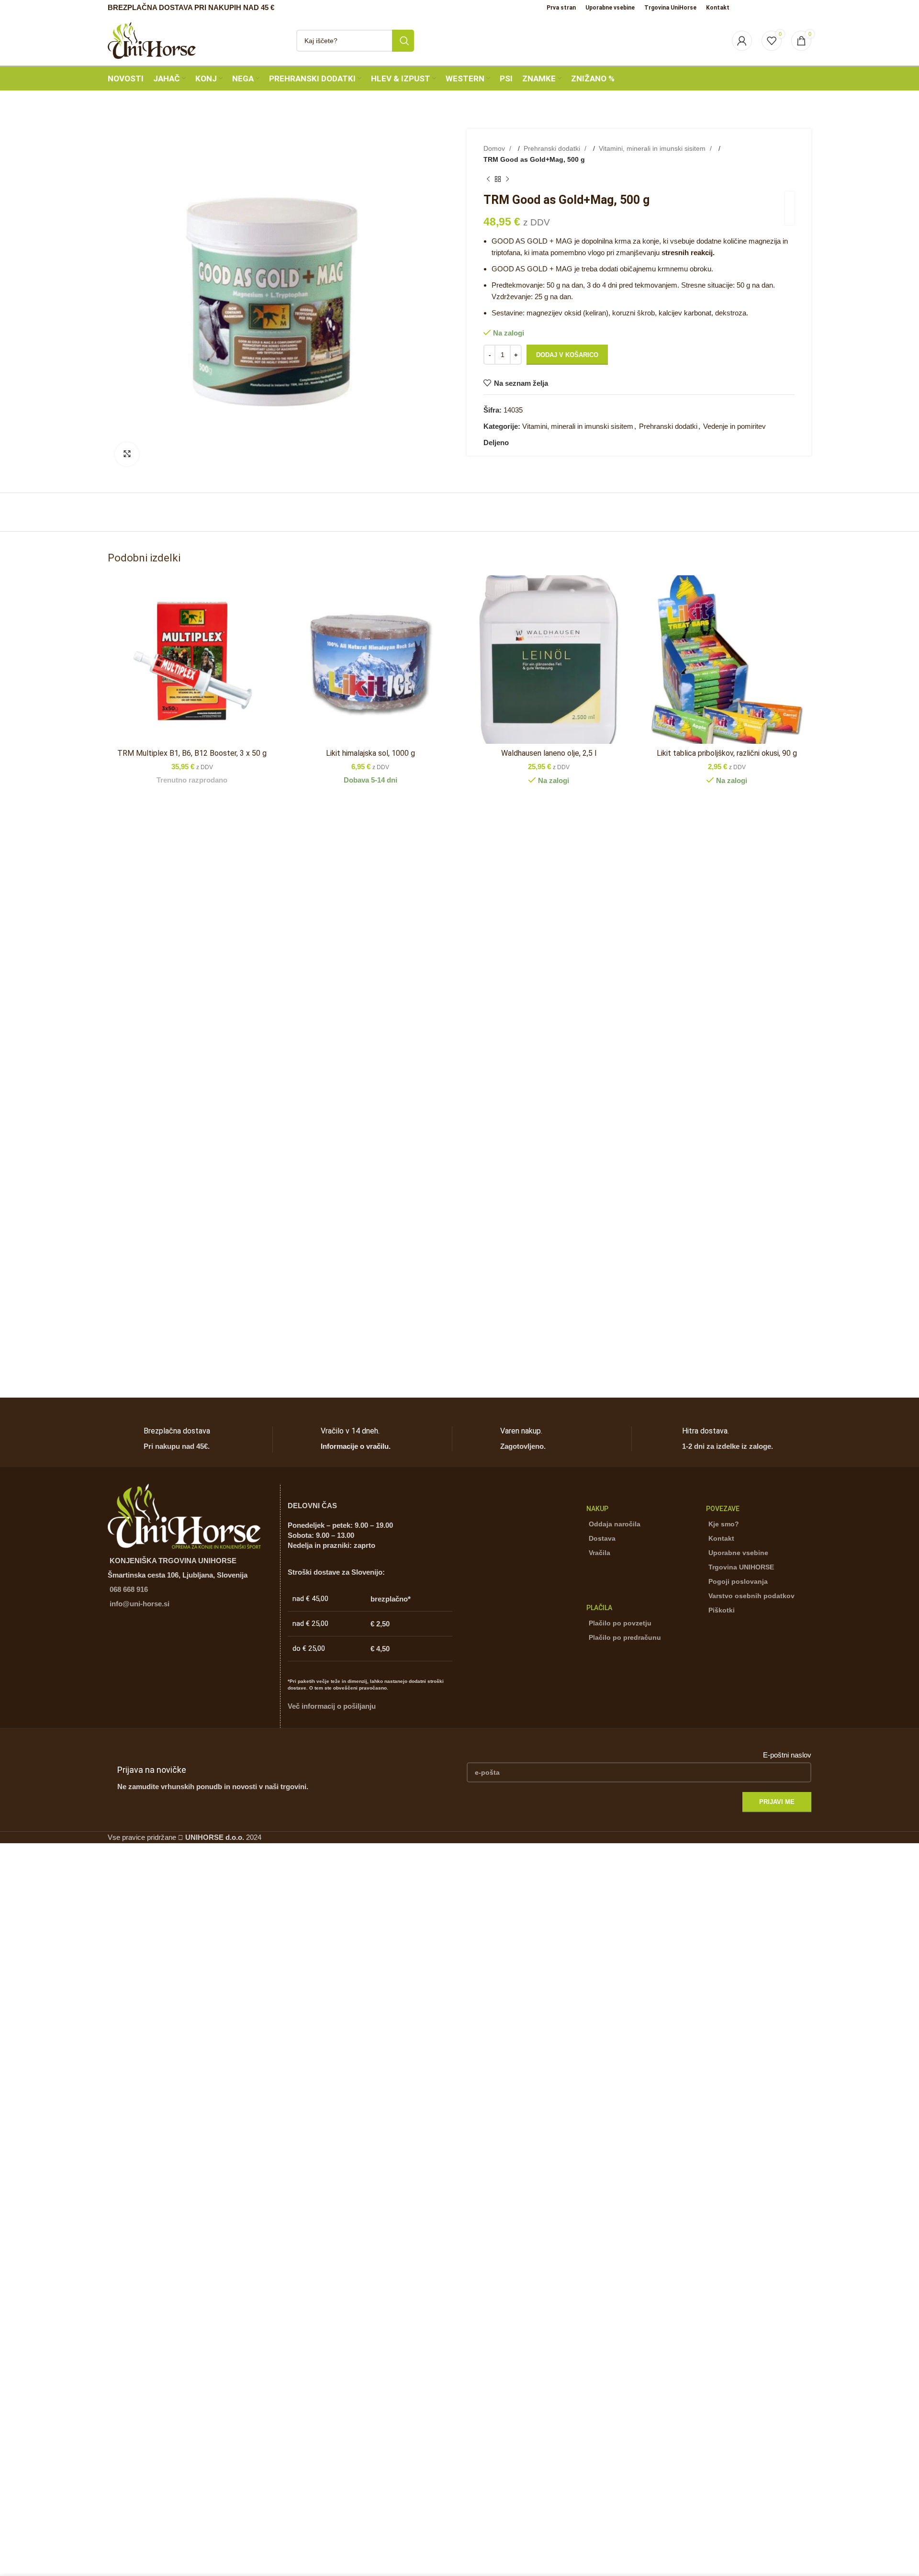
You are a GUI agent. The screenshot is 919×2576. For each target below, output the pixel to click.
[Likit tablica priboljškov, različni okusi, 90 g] (727, 660)
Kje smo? (724, 1524)
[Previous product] (488, 179)
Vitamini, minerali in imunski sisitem (653, 148)
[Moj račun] (742, 41)
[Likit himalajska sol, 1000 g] (371, 660)
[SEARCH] (403, 41)
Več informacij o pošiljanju (332, 1706)
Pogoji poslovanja (738, 1581)
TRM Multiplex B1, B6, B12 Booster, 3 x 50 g (192, 753)
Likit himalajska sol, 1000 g (370, 753)
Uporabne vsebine (738, 1553)
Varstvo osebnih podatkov (751, 1596)
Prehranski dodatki (553, 148)
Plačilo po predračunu (625, 1637)
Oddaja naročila (615, 1524)
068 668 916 (129, 1589)
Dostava (602, 1538)
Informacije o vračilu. (356, 1446)
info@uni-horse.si (140, 1604)
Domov (495, 148)
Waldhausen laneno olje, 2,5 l (549, 753)
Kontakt (721, 1538)
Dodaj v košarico (567, 355)
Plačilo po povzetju (620, 1623)
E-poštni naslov (787, 1755)
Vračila (600, 1553)
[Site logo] (152, 39)
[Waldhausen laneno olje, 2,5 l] (549, 660)
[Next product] (507, 179)
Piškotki (722, 1610)
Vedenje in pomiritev (734, 426)
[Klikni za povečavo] (127, 454)
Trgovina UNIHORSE (741, 1567)
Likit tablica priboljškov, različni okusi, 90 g (727, 753)
